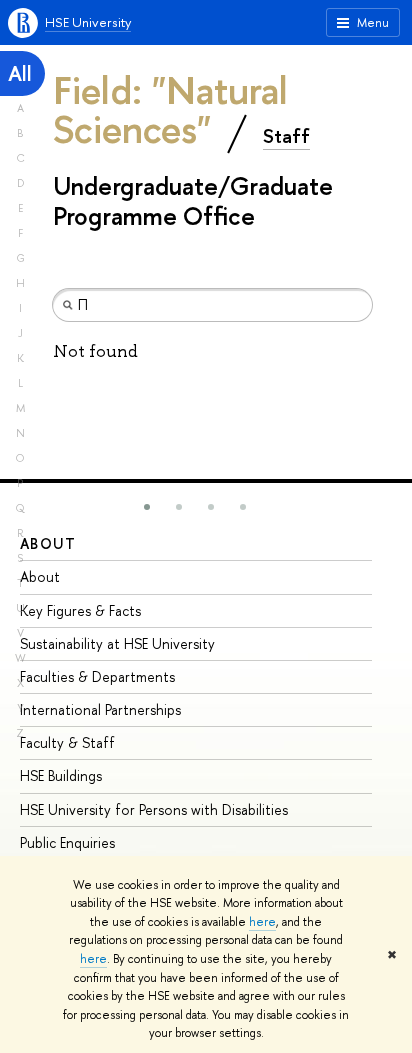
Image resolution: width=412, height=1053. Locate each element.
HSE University (88, 22)
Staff (286, 136)
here (262, 922)
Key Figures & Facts (80, 610)
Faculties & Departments (97, 676)
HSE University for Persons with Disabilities (154, 809)
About (48, 543)
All (20, 73)
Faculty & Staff (67, 742)
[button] (147, 507)
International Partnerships (100, 709)
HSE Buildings (61, 775)
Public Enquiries (67, 842)
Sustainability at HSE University (117, 643)
